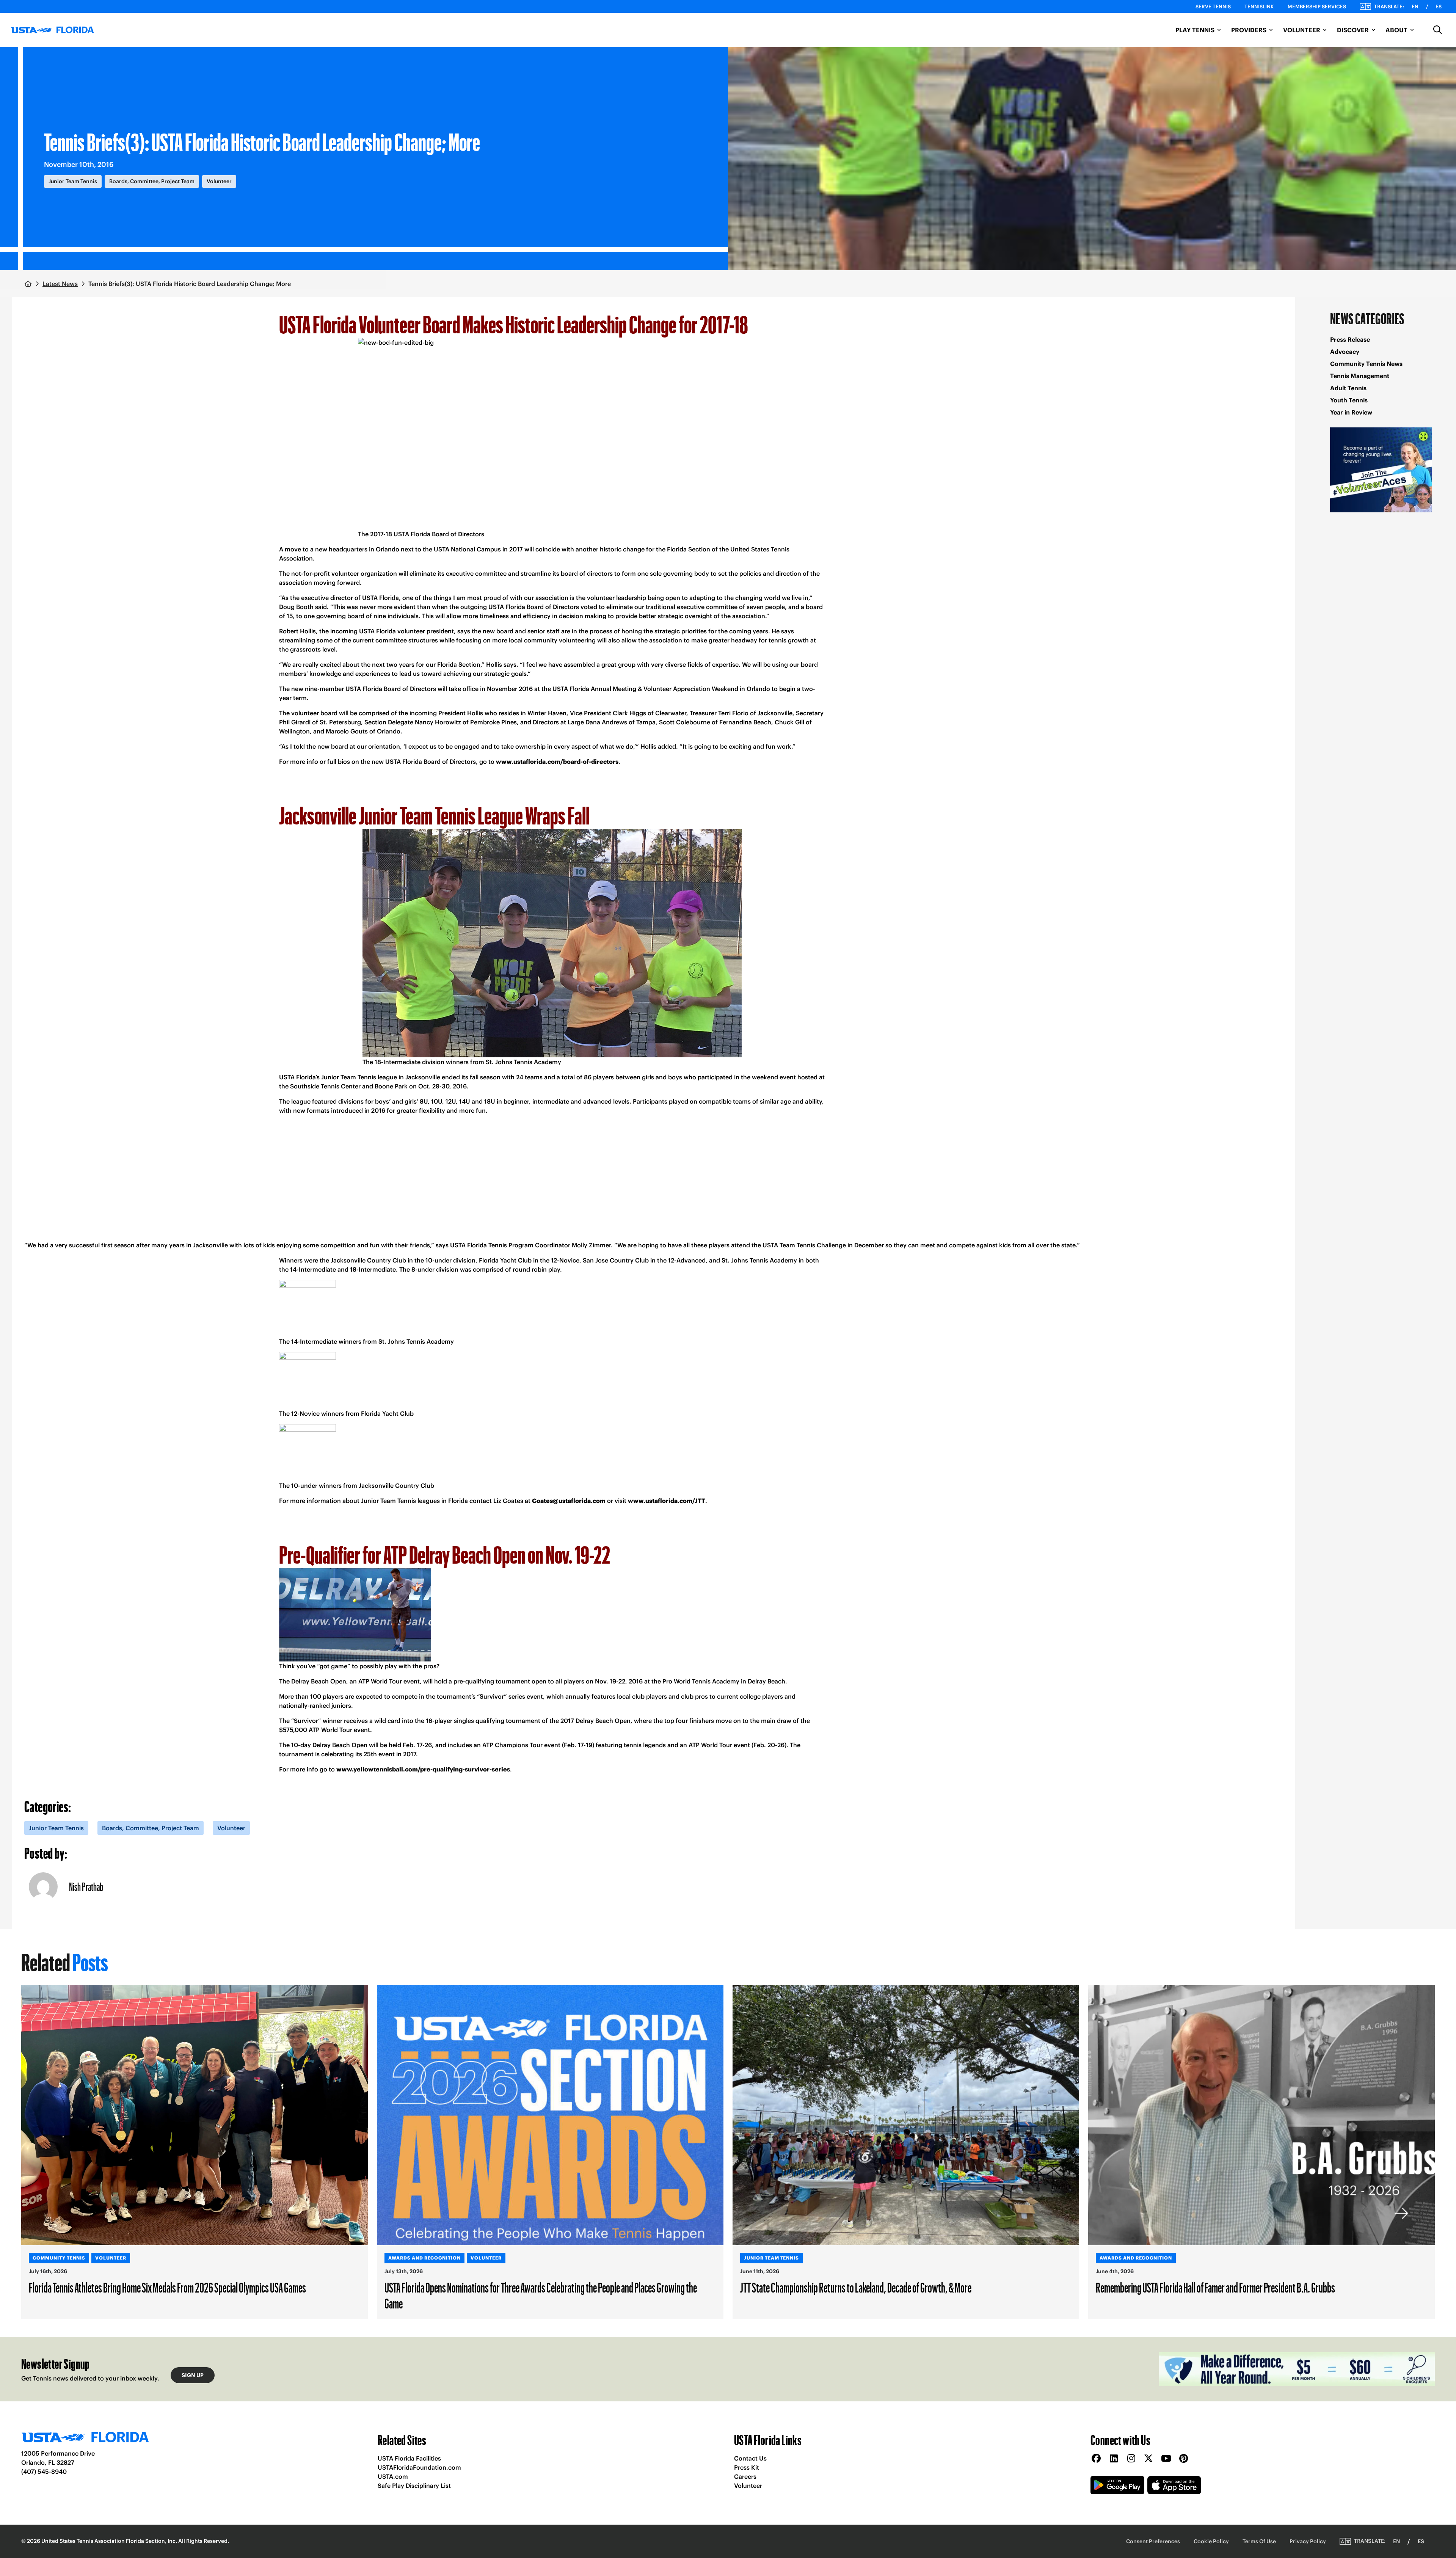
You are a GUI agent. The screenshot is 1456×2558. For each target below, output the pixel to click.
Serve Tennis (1213, 7)
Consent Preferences (1153, 2541)
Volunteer (748, 2486)
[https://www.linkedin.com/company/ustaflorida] (1114, 2459)
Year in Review (1351, 412)
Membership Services (1317, 7)
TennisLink (1259, 7)
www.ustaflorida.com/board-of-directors (557, 762)
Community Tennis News (1366, 364)
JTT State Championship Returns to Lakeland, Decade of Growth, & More (856, 2287)
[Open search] (1438, 30)
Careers (745, 2476)
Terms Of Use (1259, 2541)
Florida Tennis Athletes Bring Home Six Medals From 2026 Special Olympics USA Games (167, 2287)
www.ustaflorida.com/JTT (667, 1501)
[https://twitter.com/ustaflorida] (1148, 2459)
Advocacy (1345, 352)
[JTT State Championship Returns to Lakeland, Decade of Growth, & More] (906, 2115)
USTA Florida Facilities (409, 2458)
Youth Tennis (1349, 400)
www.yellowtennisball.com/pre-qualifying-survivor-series (423, 1769)
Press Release (1350, 339)
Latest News (60, 284)
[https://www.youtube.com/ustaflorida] (1166, 2459)
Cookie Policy (1211, 2541)
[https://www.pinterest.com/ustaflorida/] (1183, 2459)
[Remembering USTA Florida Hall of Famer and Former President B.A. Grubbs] (1261, 2115)
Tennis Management (1360, 376)
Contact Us (750, 2458)
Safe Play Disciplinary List (414, 2486)
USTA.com (393, 2476)
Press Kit (747, 2467)
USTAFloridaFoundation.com (419, 2467)
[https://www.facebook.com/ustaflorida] (1096, 2459)
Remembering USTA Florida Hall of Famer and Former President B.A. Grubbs (1215, 2287)
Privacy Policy (1308, 2541)
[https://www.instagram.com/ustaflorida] (1131, 2459)
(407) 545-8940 (44, 2472)
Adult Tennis (1348, 388)
